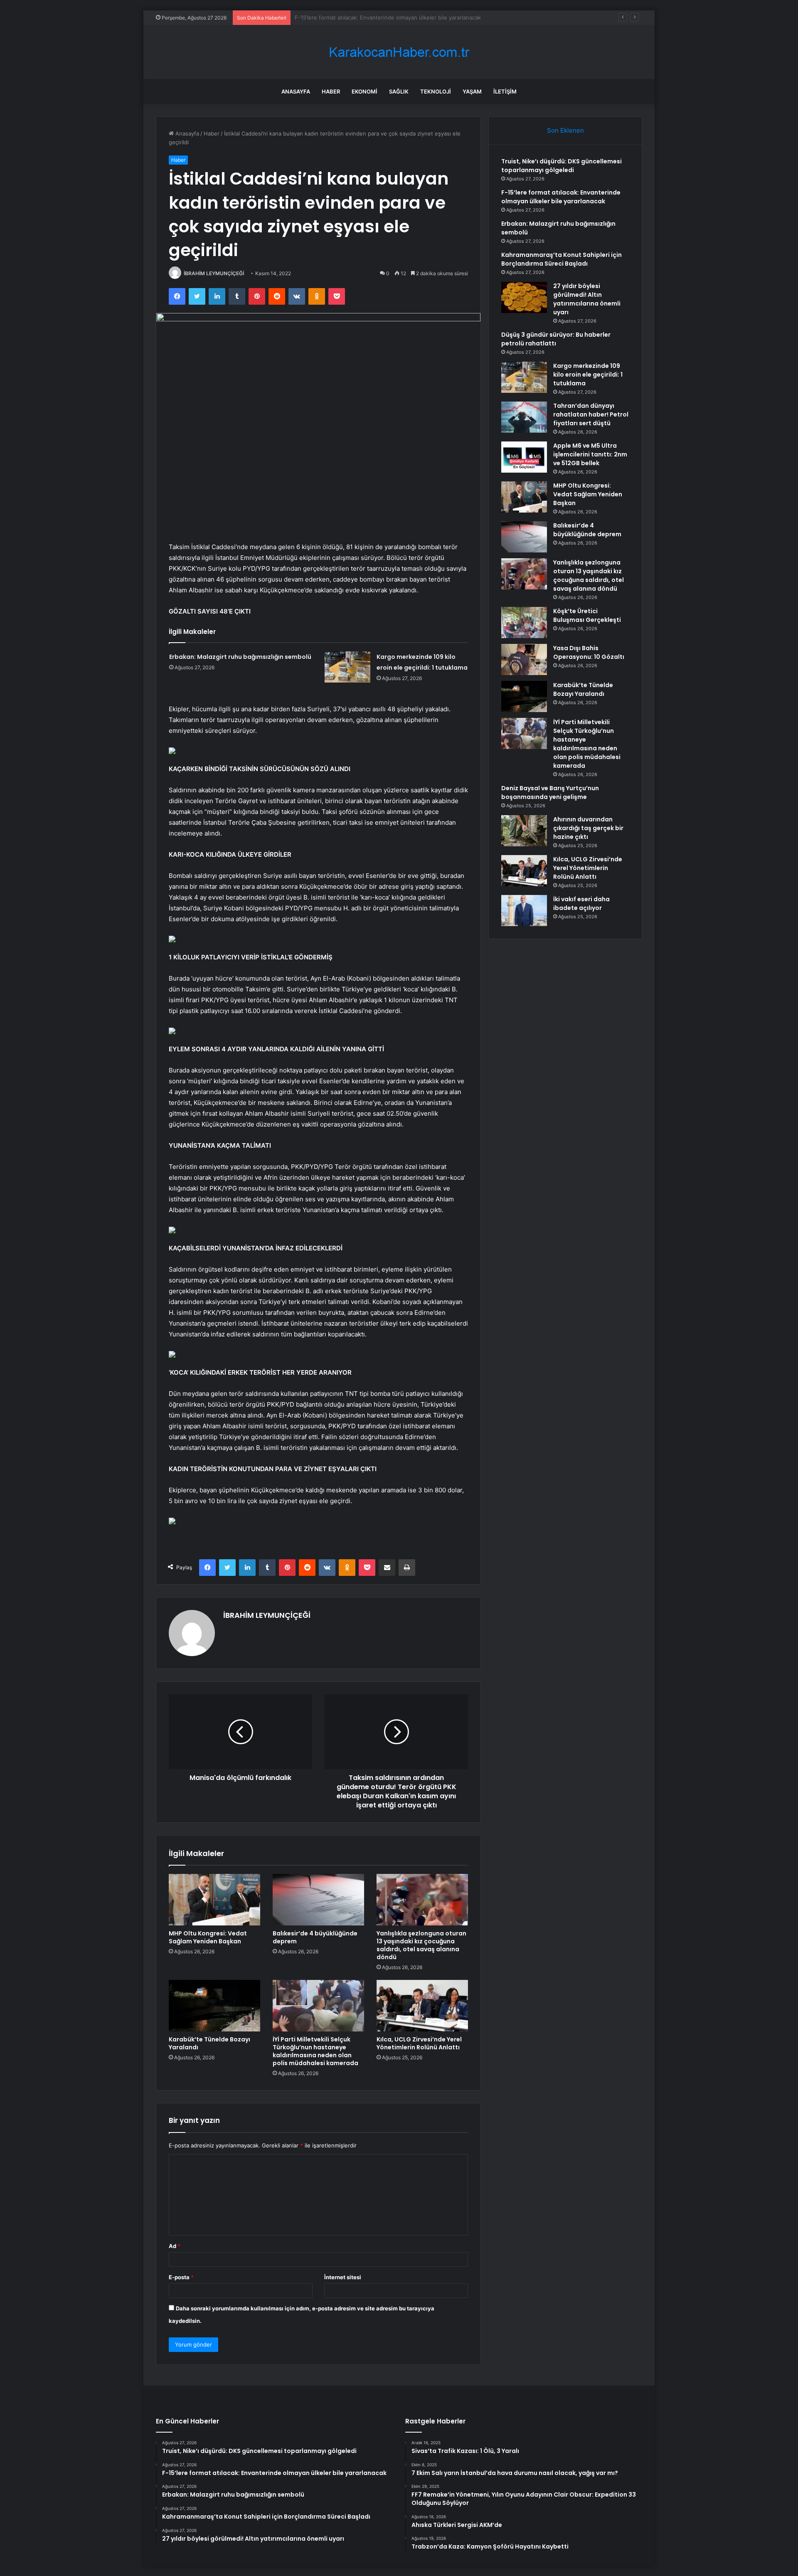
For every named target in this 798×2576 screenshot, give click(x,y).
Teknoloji (436, 91)
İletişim (505, 91)
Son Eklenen (565, 130)
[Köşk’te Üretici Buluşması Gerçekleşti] (524, 622)
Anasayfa (296, 91)
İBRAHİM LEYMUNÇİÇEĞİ (214, 273)
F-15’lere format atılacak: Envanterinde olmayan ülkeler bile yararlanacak (561, 197)
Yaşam (472, 91)
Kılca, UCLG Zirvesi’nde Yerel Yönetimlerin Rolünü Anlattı (419, 2043)
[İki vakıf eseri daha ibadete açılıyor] (524, 911)
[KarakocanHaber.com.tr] (399, 52)
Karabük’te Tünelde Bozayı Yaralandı (209, 2043)
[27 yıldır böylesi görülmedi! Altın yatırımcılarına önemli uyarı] (524, 297)
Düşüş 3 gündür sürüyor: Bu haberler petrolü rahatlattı (556, 339)
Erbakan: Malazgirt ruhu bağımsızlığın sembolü (355, 17)
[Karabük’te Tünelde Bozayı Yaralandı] (214, 2006)
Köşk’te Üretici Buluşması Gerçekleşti (587, 615)
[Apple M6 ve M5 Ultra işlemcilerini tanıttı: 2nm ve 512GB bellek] (524, 457)
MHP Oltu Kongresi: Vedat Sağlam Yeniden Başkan (208, 1937)
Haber (331, 91)
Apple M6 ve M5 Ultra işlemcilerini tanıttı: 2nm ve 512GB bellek (590, 454)
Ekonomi (365, 91)
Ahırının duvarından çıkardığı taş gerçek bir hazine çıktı (588, 828)
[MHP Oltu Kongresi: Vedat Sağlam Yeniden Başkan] (214, 1900)
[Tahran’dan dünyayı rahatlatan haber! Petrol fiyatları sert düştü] (524, 417)
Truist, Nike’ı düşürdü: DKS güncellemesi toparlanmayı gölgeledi (562, 166)
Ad (175, 2246)
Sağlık (399, 91)
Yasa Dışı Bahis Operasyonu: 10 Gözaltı (589, 652)
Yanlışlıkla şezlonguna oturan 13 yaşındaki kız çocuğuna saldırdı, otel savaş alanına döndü (421, 1945)
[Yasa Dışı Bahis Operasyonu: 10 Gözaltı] (524, 659)
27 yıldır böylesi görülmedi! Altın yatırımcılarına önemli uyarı (587, 299)
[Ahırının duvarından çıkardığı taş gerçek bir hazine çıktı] (524, 831)
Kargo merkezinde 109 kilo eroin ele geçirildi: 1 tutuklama (588, 375)
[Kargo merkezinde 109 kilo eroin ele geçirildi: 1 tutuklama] (347, 667)
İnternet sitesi (343, 2277)
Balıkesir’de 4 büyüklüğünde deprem (315, 1937)
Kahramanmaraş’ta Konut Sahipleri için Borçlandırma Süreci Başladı (562, 259)
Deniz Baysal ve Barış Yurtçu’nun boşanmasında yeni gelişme (550, 793)
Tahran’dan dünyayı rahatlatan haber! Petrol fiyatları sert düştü (591, 414)
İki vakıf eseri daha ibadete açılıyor (581, 903)
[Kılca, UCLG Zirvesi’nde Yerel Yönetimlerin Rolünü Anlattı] (422, 2006)
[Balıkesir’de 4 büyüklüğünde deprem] (318, 1900)
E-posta (181, 2277)
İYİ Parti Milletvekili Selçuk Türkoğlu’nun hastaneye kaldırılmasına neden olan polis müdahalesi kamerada (315, 2051)
